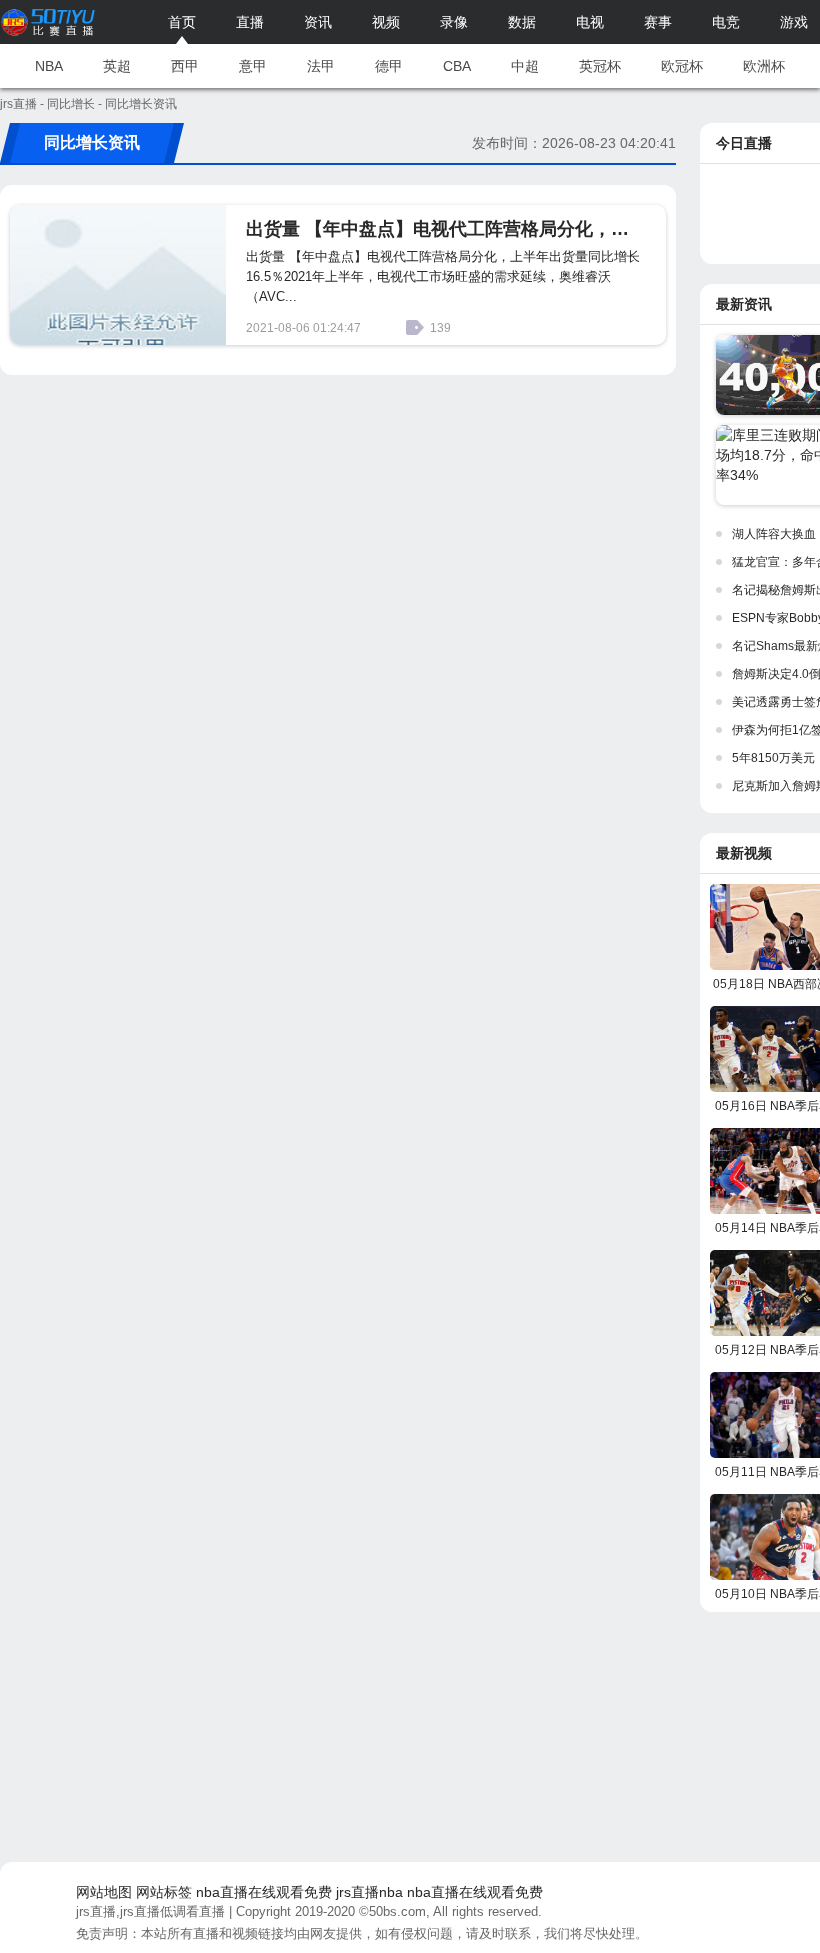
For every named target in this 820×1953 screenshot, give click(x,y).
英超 (117, 66)
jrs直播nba (369, 1892)
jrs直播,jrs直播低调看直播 (150, 1911)
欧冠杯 (682, 66)
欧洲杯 (764, 66)
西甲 (185, 66)
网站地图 (104, 1892)
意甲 (253, 66)
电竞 (726, 22)
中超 (525, 66)
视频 (386, 22)
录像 (454, 22)
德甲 (389, 66)
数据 (522, 22)
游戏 (794, 22)
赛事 (658, 22)
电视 (590, 22)
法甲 (321, 66)
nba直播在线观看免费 (264, 1892)
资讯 (318, 22)
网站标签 (164, 1892)
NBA (49, 66)
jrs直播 (18, 104)
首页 (182, 22)
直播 (250, 22)
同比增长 (71, 104)
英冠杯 (600, 66)
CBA (457, 66)
